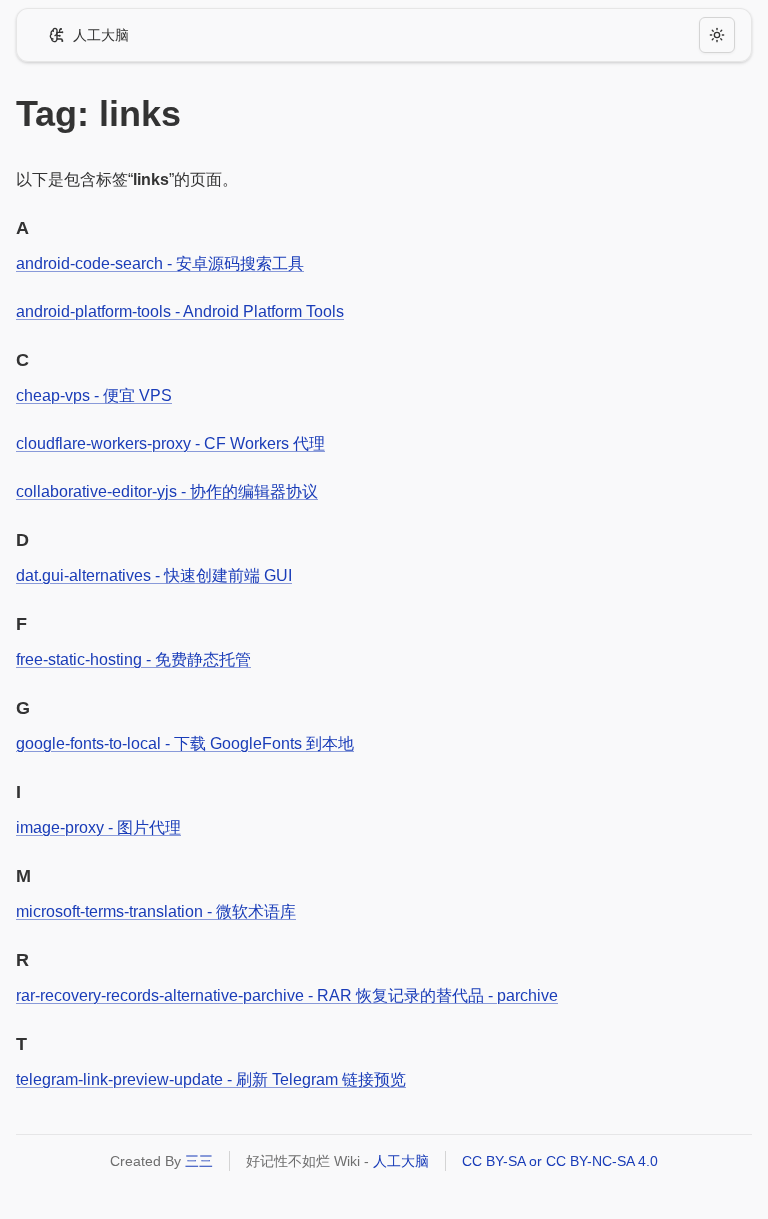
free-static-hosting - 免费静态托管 (133, 659)
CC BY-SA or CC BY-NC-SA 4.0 (560, 1161)
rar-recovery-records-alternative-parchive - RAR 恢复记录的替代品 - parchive (287, 995)
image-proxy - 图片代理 (98, 827)
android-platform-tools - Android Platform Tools (180, 311)
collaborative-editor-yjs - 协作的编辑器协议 (167, 491)
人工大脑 (401, 1161)
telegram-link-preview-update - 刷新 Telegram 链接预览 (211, 1079)
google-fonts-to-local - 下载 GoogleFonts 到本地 (185, 743)
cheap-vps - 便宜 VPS (94, 395)
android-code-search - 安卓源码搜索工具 (160, 263)
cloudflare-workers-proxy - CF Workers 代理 (170, 443)
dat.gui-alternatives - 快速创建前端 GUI (154, 575)
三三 (199, 1161)
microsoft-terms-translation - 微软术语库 (156, 911)
